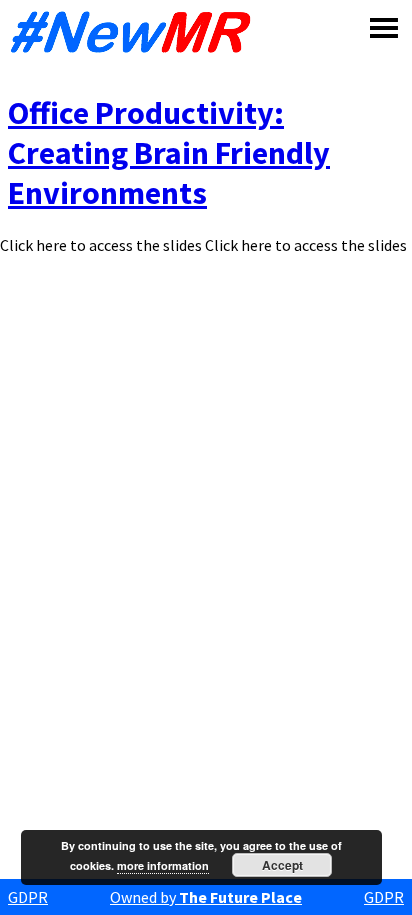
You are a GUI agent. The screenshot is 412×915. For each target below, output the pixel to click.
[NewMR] (136, 32)
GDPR (28, 897)
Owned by (206, 897)
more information (163, 865)
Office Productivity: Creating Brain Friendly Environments (169, 153)
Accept (282, 865)
